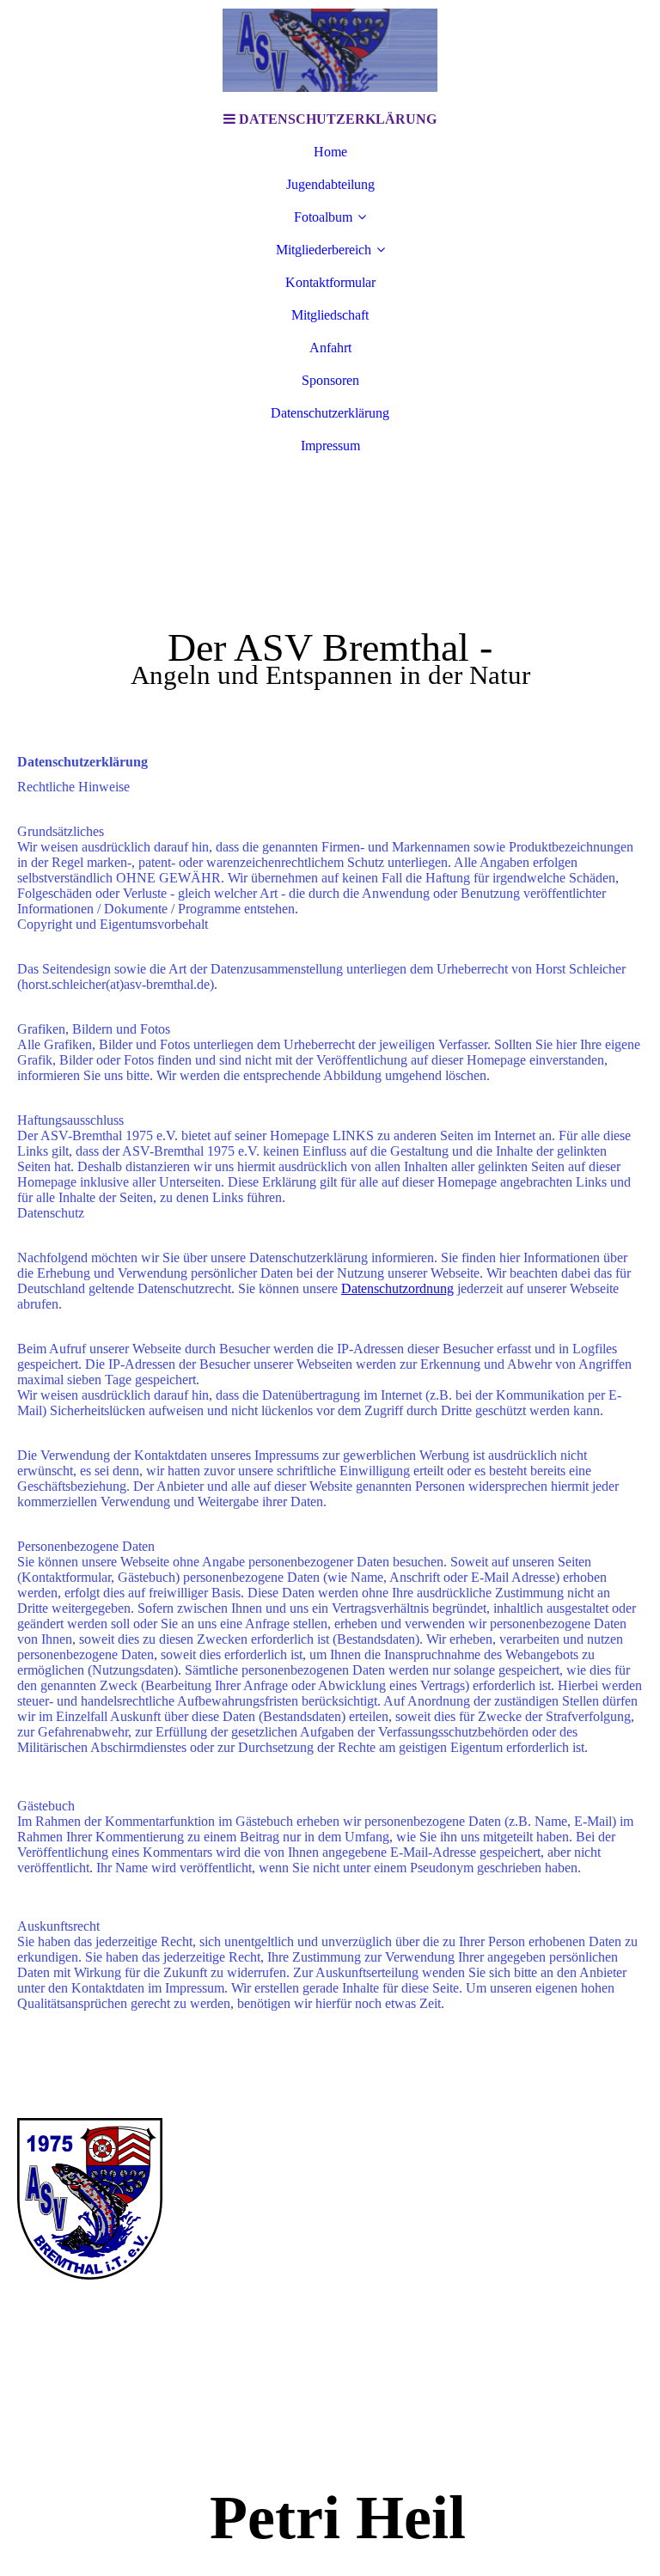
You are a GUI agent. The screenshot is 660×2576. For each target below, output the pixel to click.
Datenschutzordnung (397, 1288)
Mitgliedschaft (330, 315)
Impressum (330, 446)
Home (330, 152)
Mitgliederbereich (324, 250)
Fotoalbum (323, 217)
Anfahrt (330, 348)
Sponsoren (330, 380)
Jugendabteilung (330, 184)
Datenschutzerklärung (330, 413)
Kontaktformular (330, 282)
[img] (330, 52)
